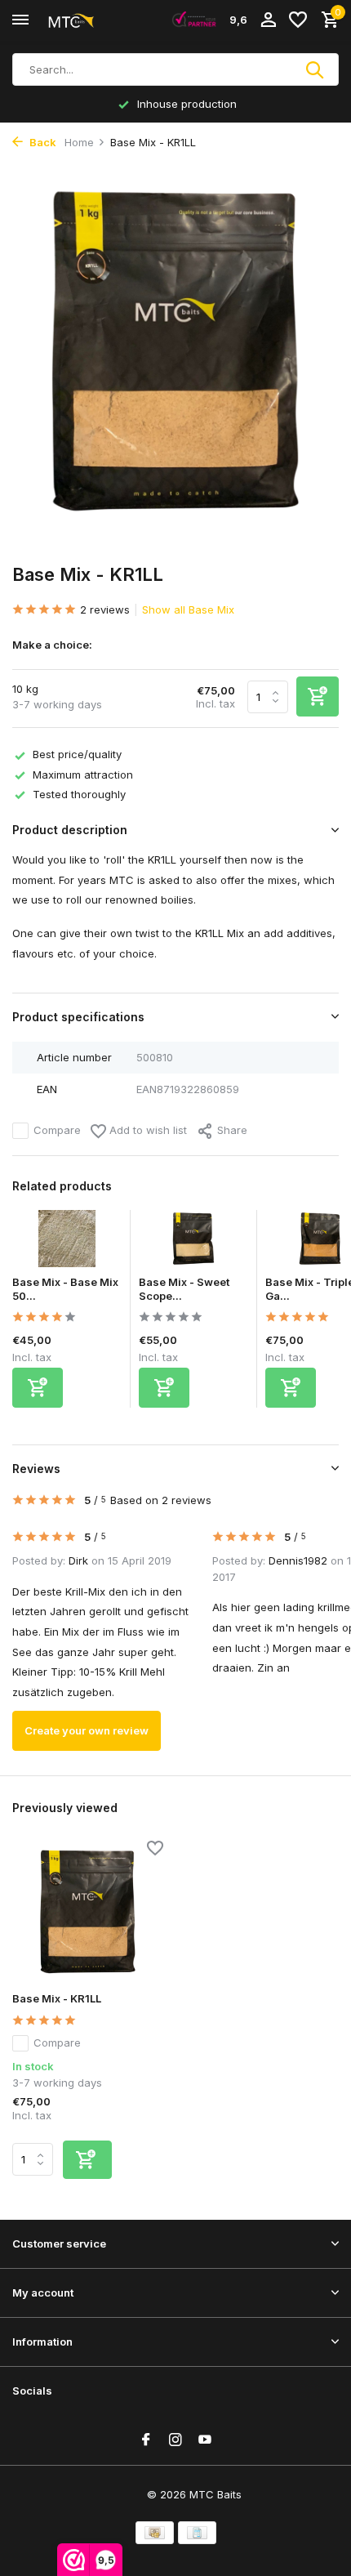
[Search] (316, 69)
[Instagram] (175, 2440)
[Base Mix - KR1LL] (88, 1912)
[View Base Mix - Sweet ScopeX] (193, 1243)
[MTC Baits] (87, 20)
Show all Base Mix (188, 609)
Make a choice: (52, 645)
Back (42, 142)
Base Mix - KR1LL (57, 1998)
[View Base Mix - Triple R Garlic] (320, 1243)
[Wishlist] (298, 20)
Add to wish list (147, 1130)
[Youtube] (205, 2440)
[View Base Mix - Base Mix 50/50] (67, 1243)
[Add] (38, 1388)
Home (79, 142)
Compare (57, 1130)
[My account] (268, 20)
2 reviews (105, 609)
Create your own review (87, 1730)
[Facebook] (146, 2440)
